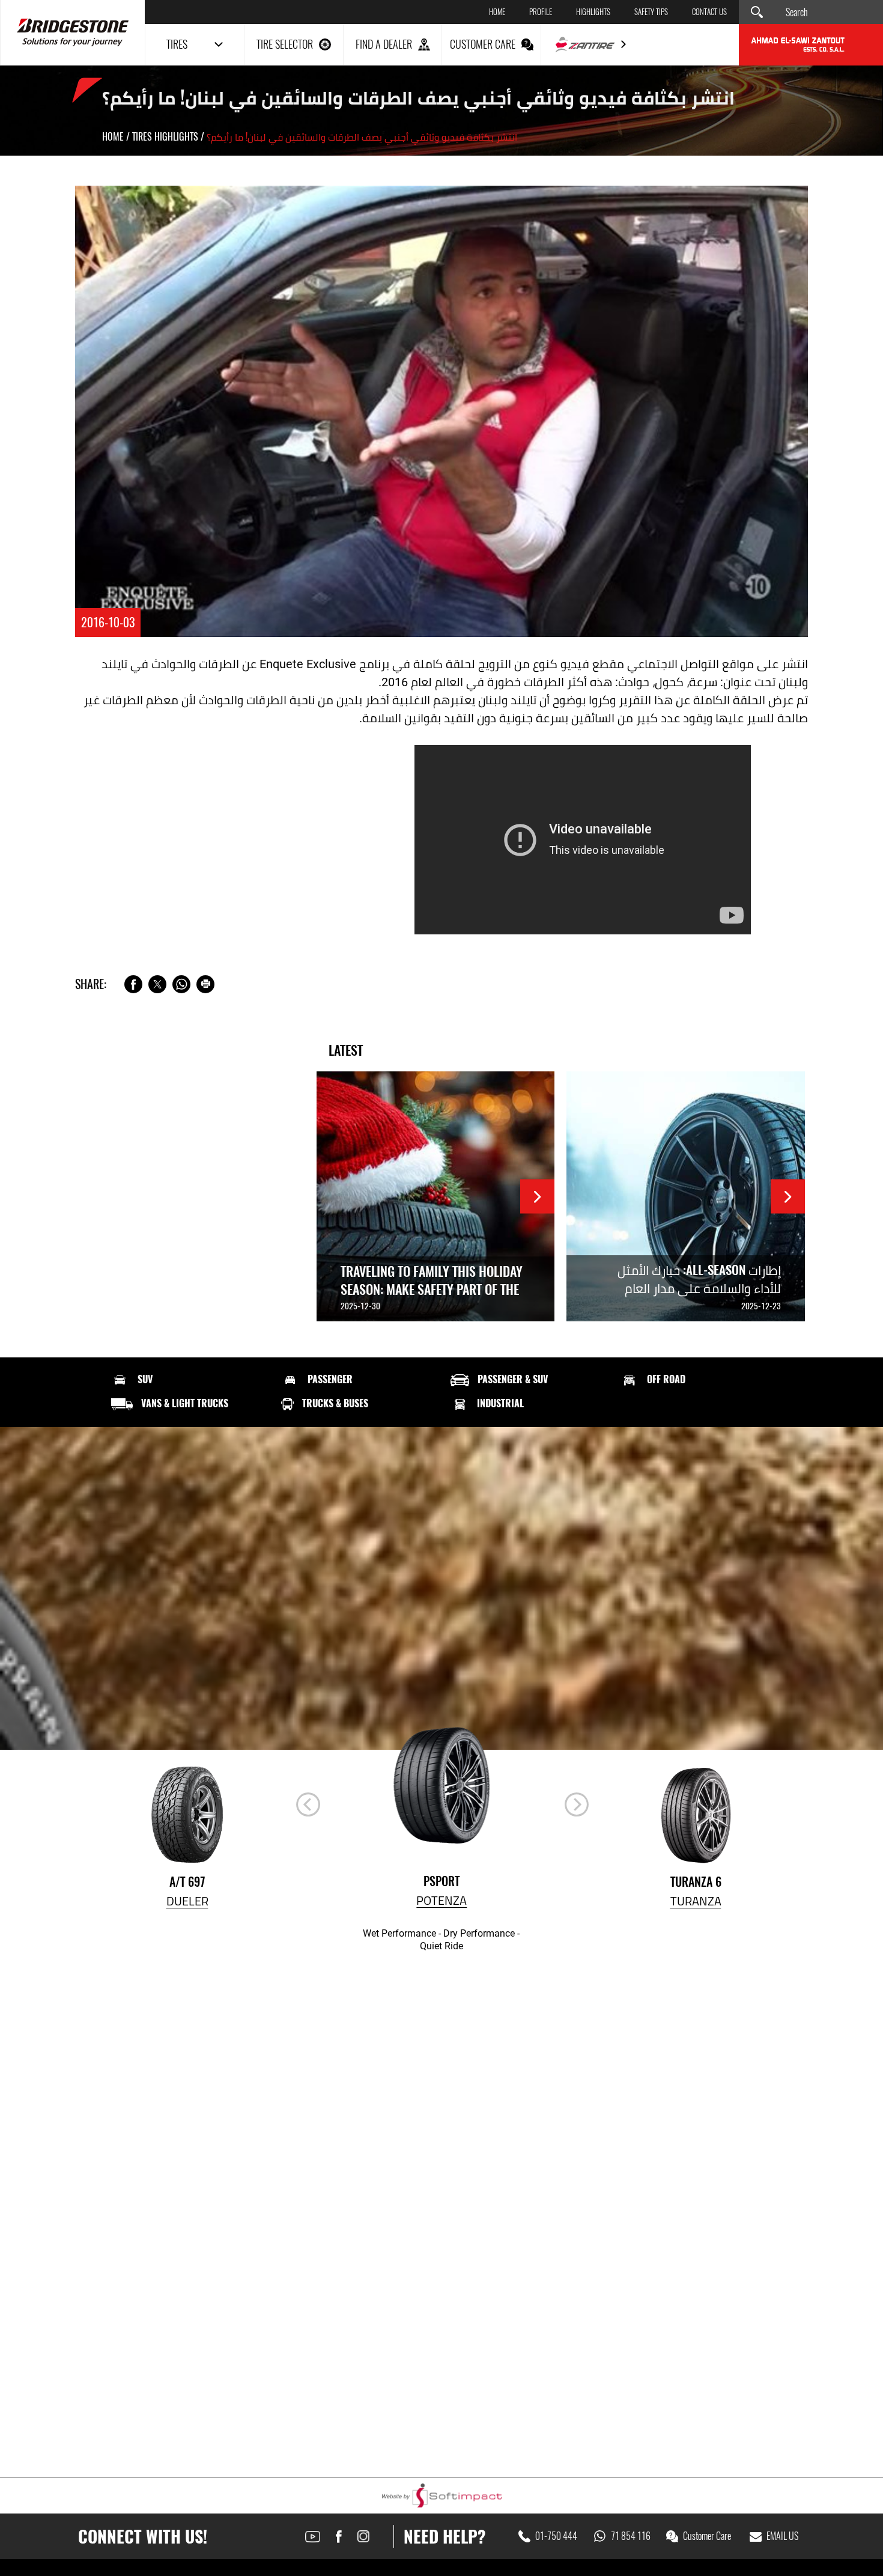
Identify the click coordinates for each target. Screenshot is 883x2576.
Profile (541, 12)
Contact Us (709, 12)
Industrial (500, 1404)
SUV (145, 1380)
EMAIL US (782, 2536)
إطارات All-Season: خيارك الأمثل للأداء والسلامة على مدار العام (699, 1279)
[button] (577, 1804)
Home (497, 12)
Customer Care (707, 2536)
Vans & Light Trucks (185, 1404)
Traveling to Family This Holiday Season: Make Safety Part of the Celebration (432, 1290)
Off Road (666, 1380)
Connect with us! (143, 2536)
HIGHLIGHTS (593, 12)
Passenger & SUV (513, 1380)
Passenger (330, 1380)
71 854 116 (631, 2536)
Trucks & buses (335, 1404)
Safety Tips (651, 12)
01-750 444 (556, 2536)
